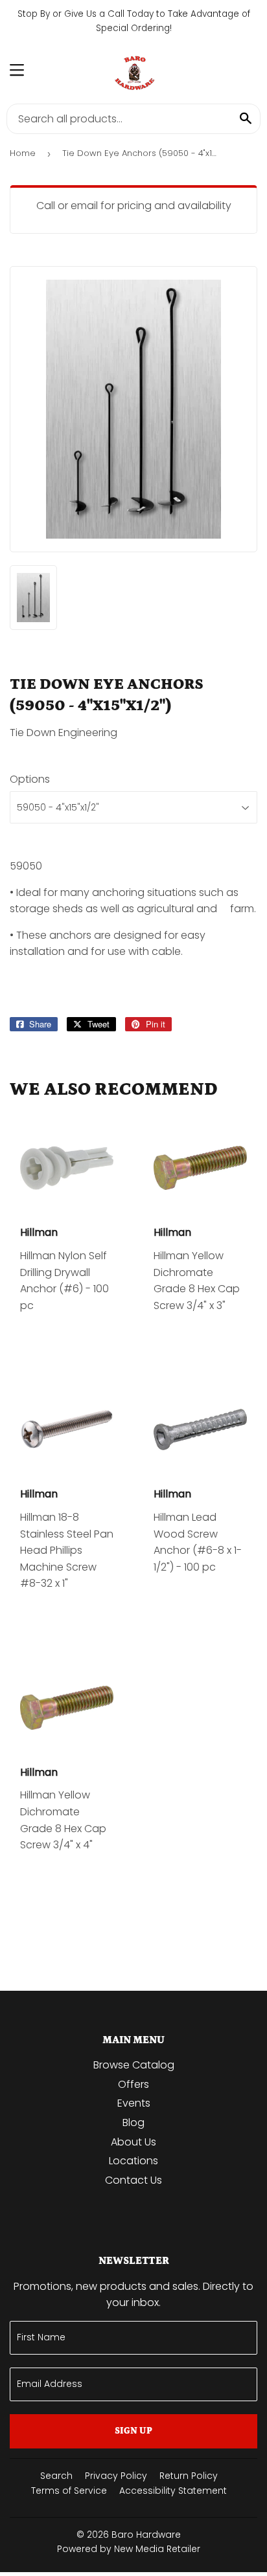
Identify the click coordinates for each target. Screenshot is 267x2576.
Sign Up (133, 2431)
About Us (133, 2142)
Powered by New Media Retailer (129, 2549)
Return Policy (189, 2476)
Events (134, 2103)
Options (30, 779)
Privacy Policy (116, 2476)
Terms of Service (69, 2491)
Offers (133, 2084)
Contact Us (133, 2180)
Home (23, 153)
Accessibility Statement (173, 2491)
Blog (133, 2122)
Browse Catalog (134, 2065)
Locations (133, 2161)
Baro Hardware (146, 2535)
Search (56, 2476)
